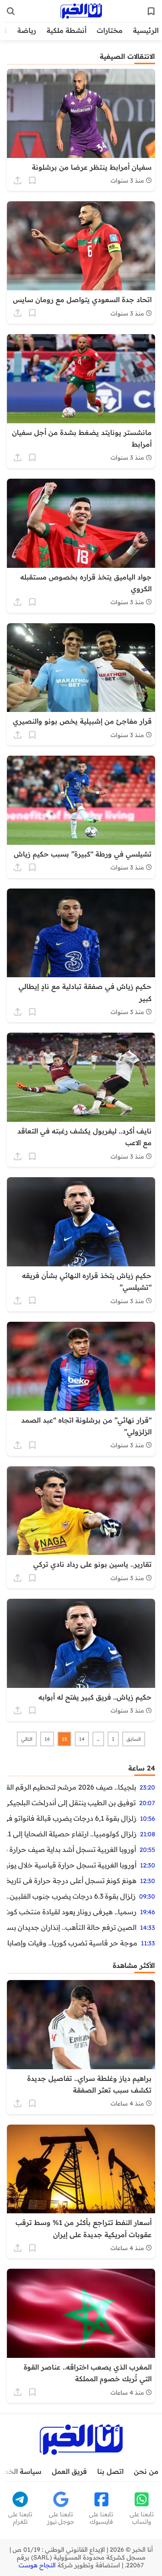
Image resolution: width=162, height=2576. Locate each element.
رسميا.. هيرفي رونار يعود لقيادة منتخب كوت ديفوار (72, 1912)
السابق (134, 1739)
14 (82, 1739)
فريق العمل (69, 2471)
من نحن (146, 2471)
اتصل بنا (110, 2471)
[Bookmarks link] (151, 11)
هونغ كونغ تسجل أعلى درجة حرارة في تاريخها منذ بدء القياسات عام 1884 (72, 1880)
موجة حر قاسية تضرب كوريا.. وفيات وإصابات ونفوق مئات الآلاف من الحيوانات (72, 1943)
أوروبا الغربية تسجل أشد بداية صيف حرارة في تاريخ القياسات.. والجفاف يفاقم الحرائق (71, 1849)
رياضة (27, 30)
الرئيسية (146, 30)
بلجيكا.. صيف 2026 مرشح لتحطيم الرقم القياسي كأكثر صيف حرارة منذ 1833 (71, 1787)
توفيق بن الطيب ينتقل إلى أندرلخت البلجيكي (71, 1803)
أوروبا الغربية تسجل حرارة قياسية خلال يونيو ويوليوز (72, 1865)
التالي (27, 1739)
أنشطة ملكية (67, 30)
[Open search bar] (11, 11)
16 (47, 1739)
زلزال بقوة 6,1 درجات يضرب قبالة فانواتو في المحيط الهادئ (72, 1818)
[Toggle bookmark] (32, 180)
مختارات (110, 30)
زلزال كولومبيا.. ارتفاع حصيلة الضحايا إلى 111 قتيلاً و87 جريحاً (72, 1834)
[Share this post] (18, 180)
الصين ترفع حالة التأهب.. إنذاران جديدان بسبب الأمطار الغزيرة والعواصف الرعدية (72, 1927)
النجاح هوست (37, 2565)
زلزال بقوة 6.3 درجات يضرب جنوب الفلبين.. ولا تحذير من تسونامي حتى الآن (71, 1896)
